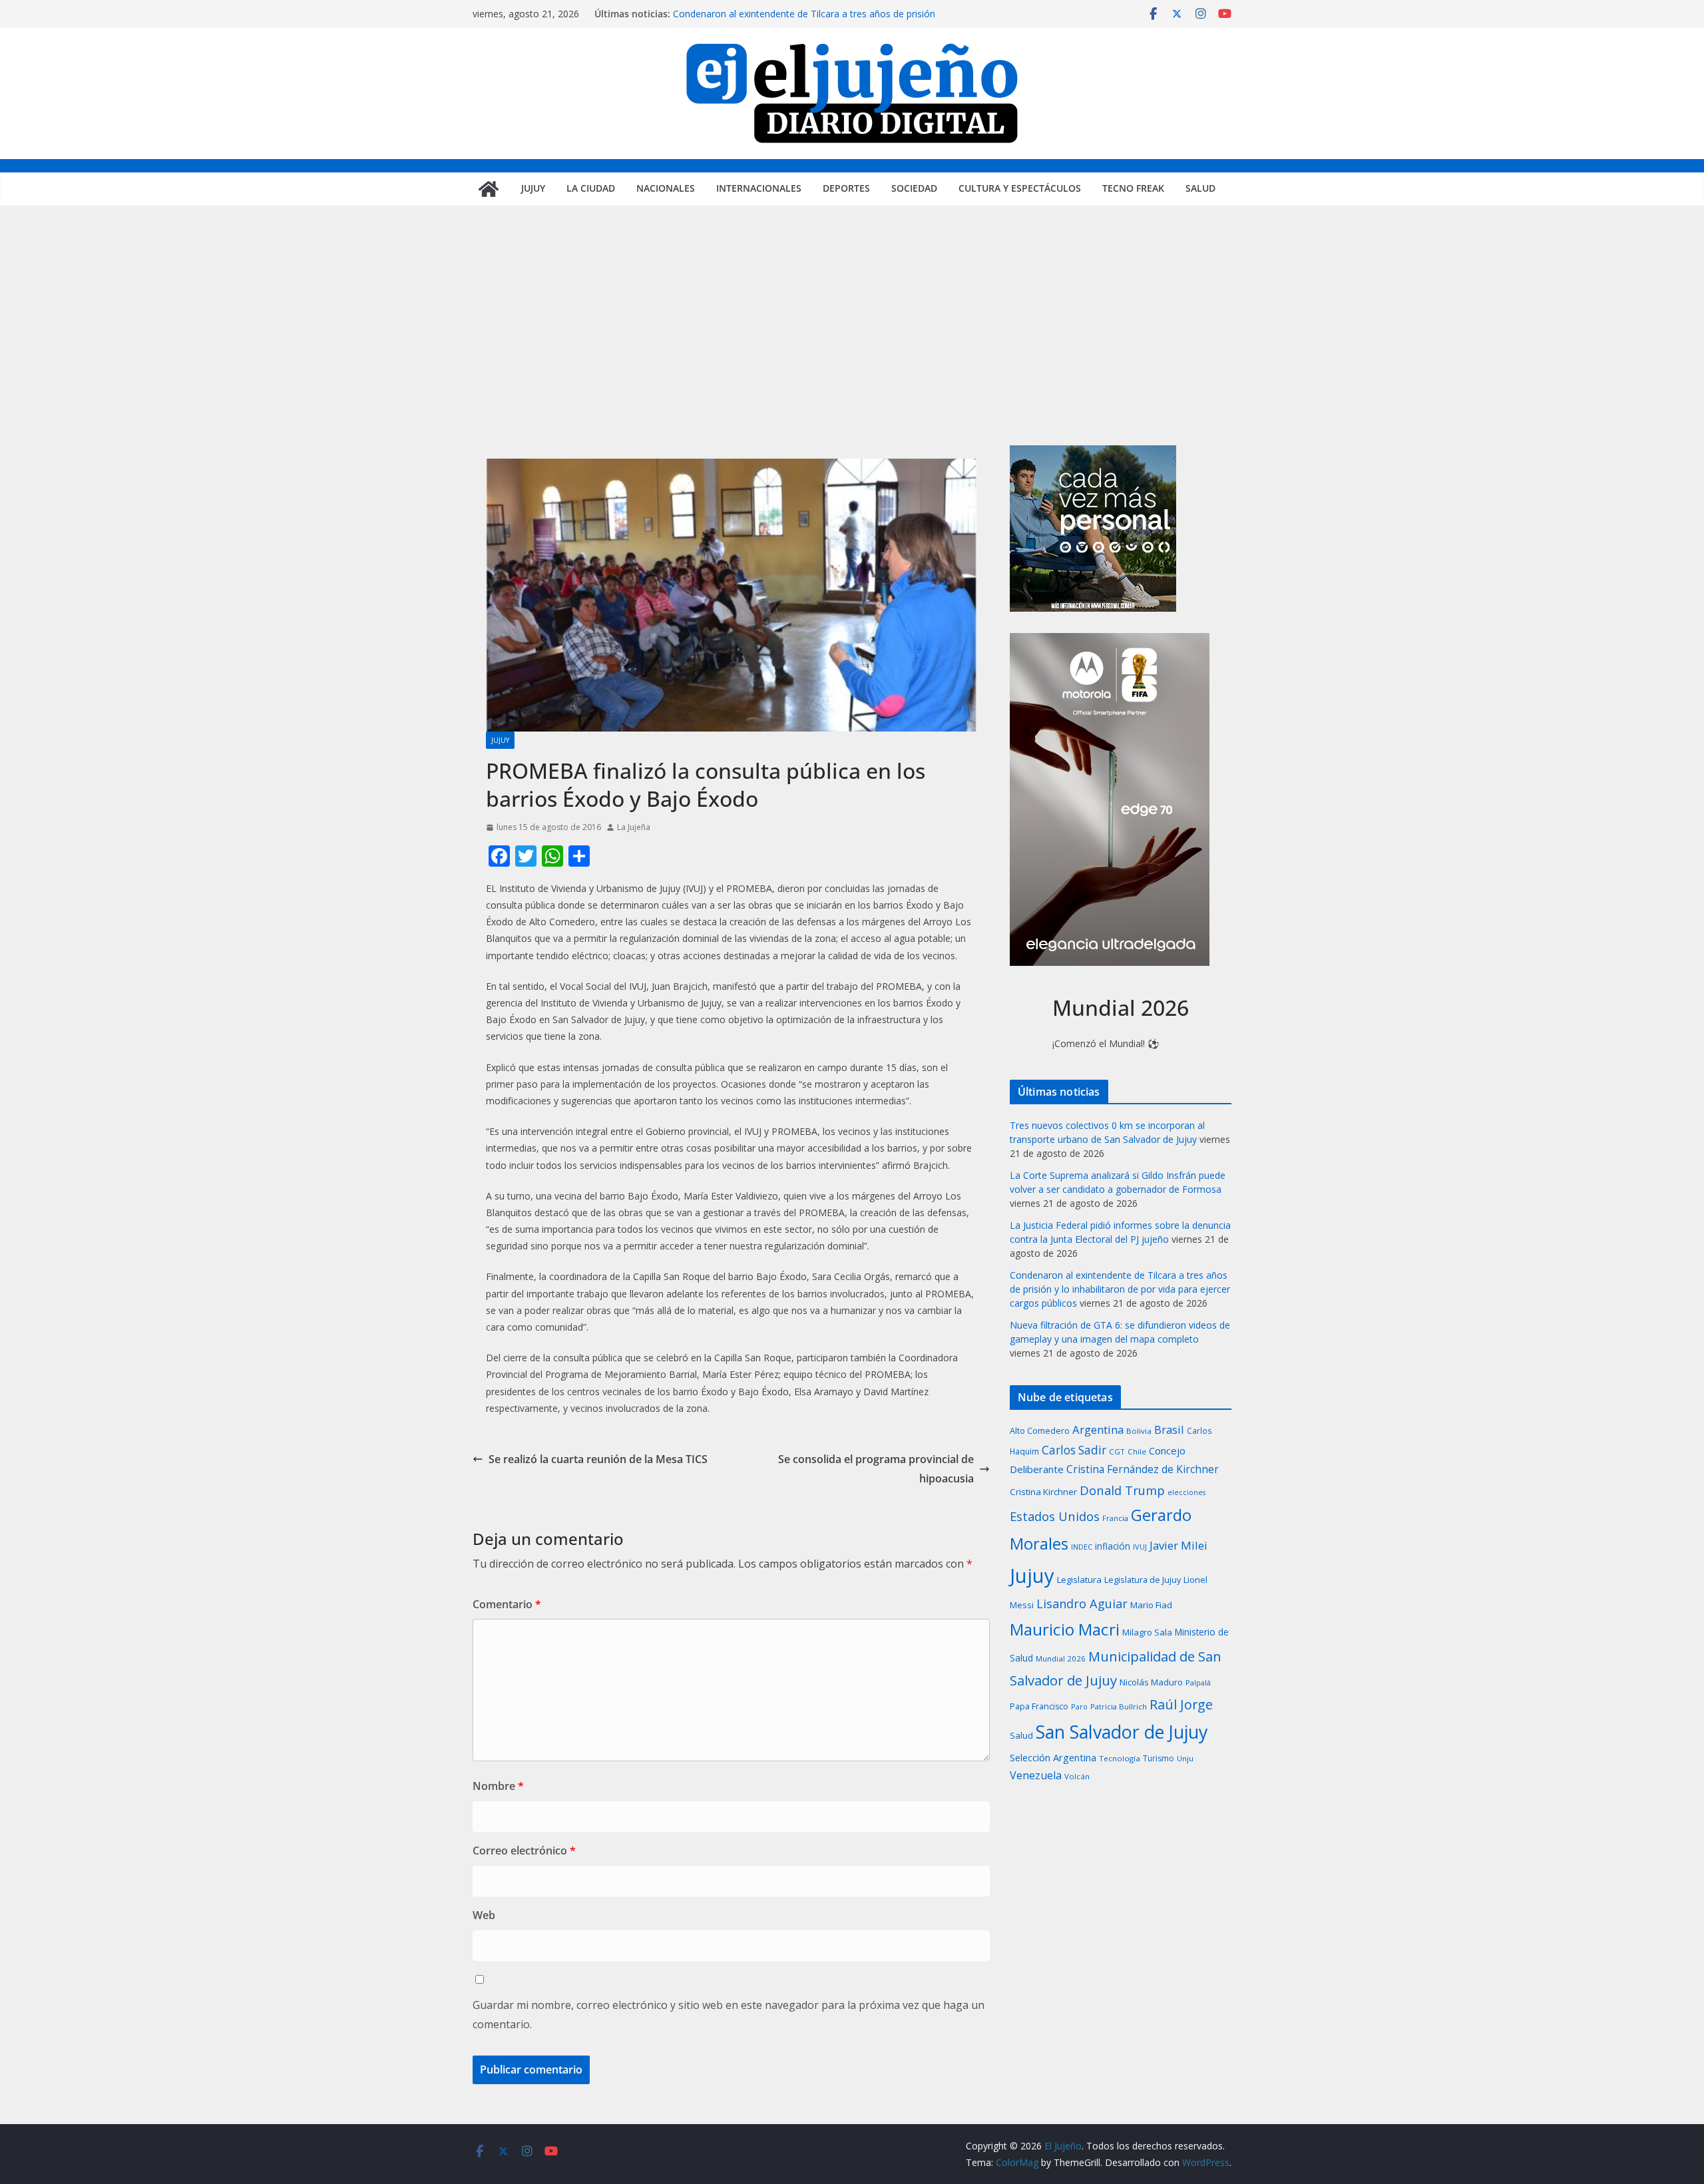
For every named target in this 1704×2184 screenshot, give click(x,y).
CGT (1117, 1451)
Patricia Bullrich (1119, 1706)
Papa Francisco (1039, 1706)
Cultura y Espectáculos (1020, 188)
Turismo (1159, 1758)
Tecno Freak (1133, 188)
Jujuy (533, 188)
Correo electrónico (524, 1851)
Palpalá (1198, 1682)
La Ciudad (591, 188)
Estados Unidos (1055, 1516)
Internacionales (759, 188)
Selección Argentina (1053, 1757)
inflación (1113, 1546)
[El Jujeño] (489, 189)
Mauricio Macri (1065, 1629)
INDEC (1082, 1547)
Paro (1079, 1706)
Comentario (507, 1604)
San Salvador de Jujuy (1122, 1732)
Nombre (498, 1786)
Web (484, 1915)
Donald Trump (1122, 1490)
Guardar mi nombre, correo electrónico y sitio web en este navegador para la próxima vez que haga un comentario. (729, 2015)
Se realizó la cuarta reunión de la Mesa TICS (598, 1459)
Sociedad (914, 188)
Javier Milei (1178, 1545)
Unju (1185, 1758)
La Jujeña (634, 827)
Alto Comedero (1040, 1431)
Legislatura (1079, 1580)
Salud (1200, 188)
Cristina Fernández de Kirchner (1143, 1469)
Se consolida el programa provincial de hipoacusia (876, 1469)
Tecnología (1120, 1758)
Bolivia (1139, 1431)
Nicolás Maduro (1151, 1682)
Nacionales (666, 188)
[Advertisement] (852, 345)
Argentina (1098, 1429)
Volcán (1077, 1776)
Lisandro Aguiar (1082, 1604)
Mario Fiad (1151, 1605)
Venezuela (1036, 1775)
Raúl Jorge (1181, 1704)
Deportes (846, 188)
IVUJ (1140, 1547)
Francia (1115, 1518)
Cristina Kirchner (1043, 1492)
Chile (1137, 1451)
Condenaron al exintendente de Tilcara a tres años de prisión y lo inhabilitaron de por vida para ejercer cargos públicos (804, 20)
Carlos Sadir (1074, 1450)
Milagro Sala (1147, 1632)
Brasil (1169, 1429)
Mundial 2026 (1061, 1658)
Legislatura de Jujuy (1143, 1580)
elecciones (1186, 1492)
